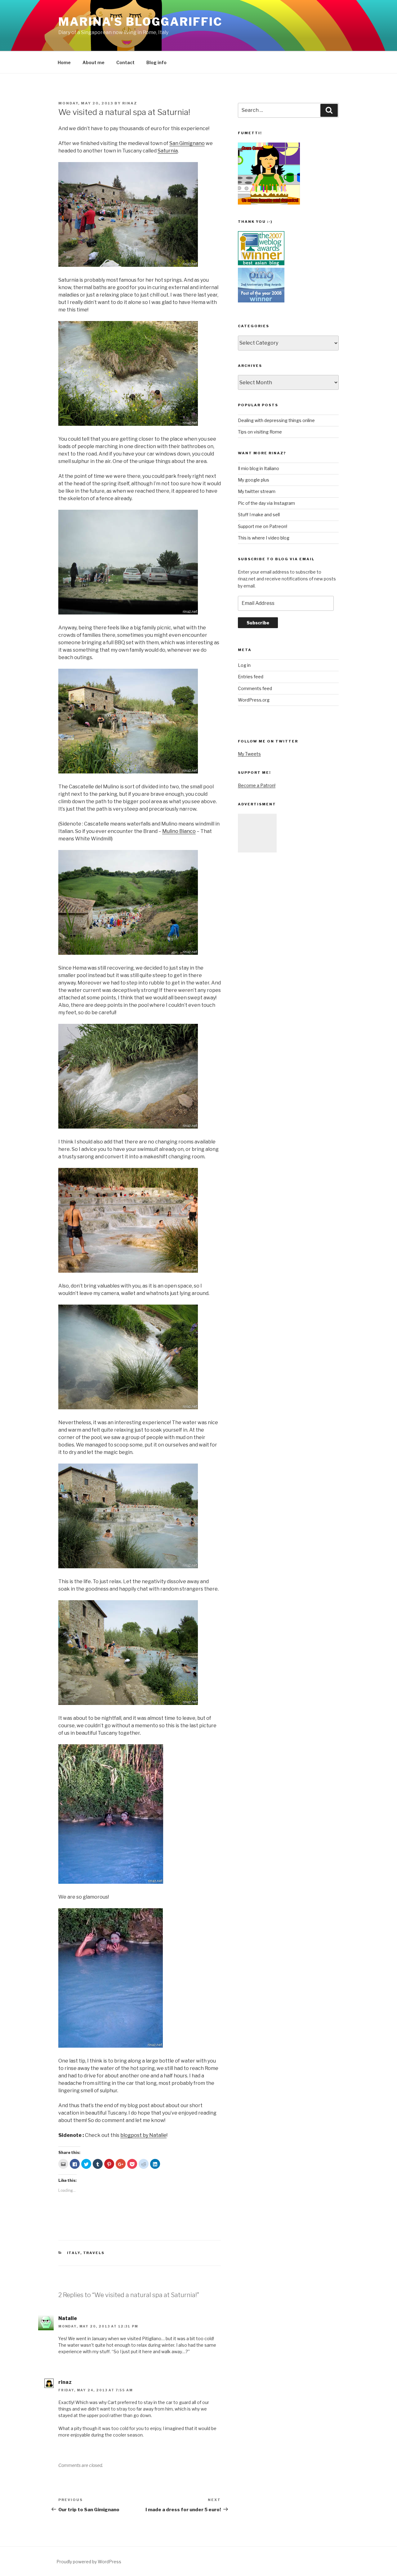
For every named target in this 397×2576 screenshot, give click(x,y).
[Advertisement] (257, 833)
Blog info (156, 62)
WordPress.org (254, 700)
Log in (244, 665)
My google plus (254, 480)
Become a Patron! (257, 785)
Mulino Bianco (179, 831)
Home (64, 62)
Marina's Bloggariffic (140, 22)
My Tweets (249, 754)
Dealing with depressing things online (276, 420)
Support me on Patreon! (263, 526)
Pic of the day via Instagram (266, 503)
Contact (125, 62)
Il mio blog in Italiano (259, 468)
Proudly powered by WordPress (89, 2562)
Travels (94, 2253)
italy (74, 2253)
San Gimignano (187, 143)
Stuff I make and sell (259, 515)
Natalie (68, 2318)
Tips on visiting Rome (260, 432)
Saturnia (168, 151)
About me (94, 62)
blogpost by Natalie (143, 2135)
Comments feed (255, 688)
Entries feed (251, 677)
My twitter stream (257, 491)
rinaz (130, 103)
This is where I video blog (264, 538)
